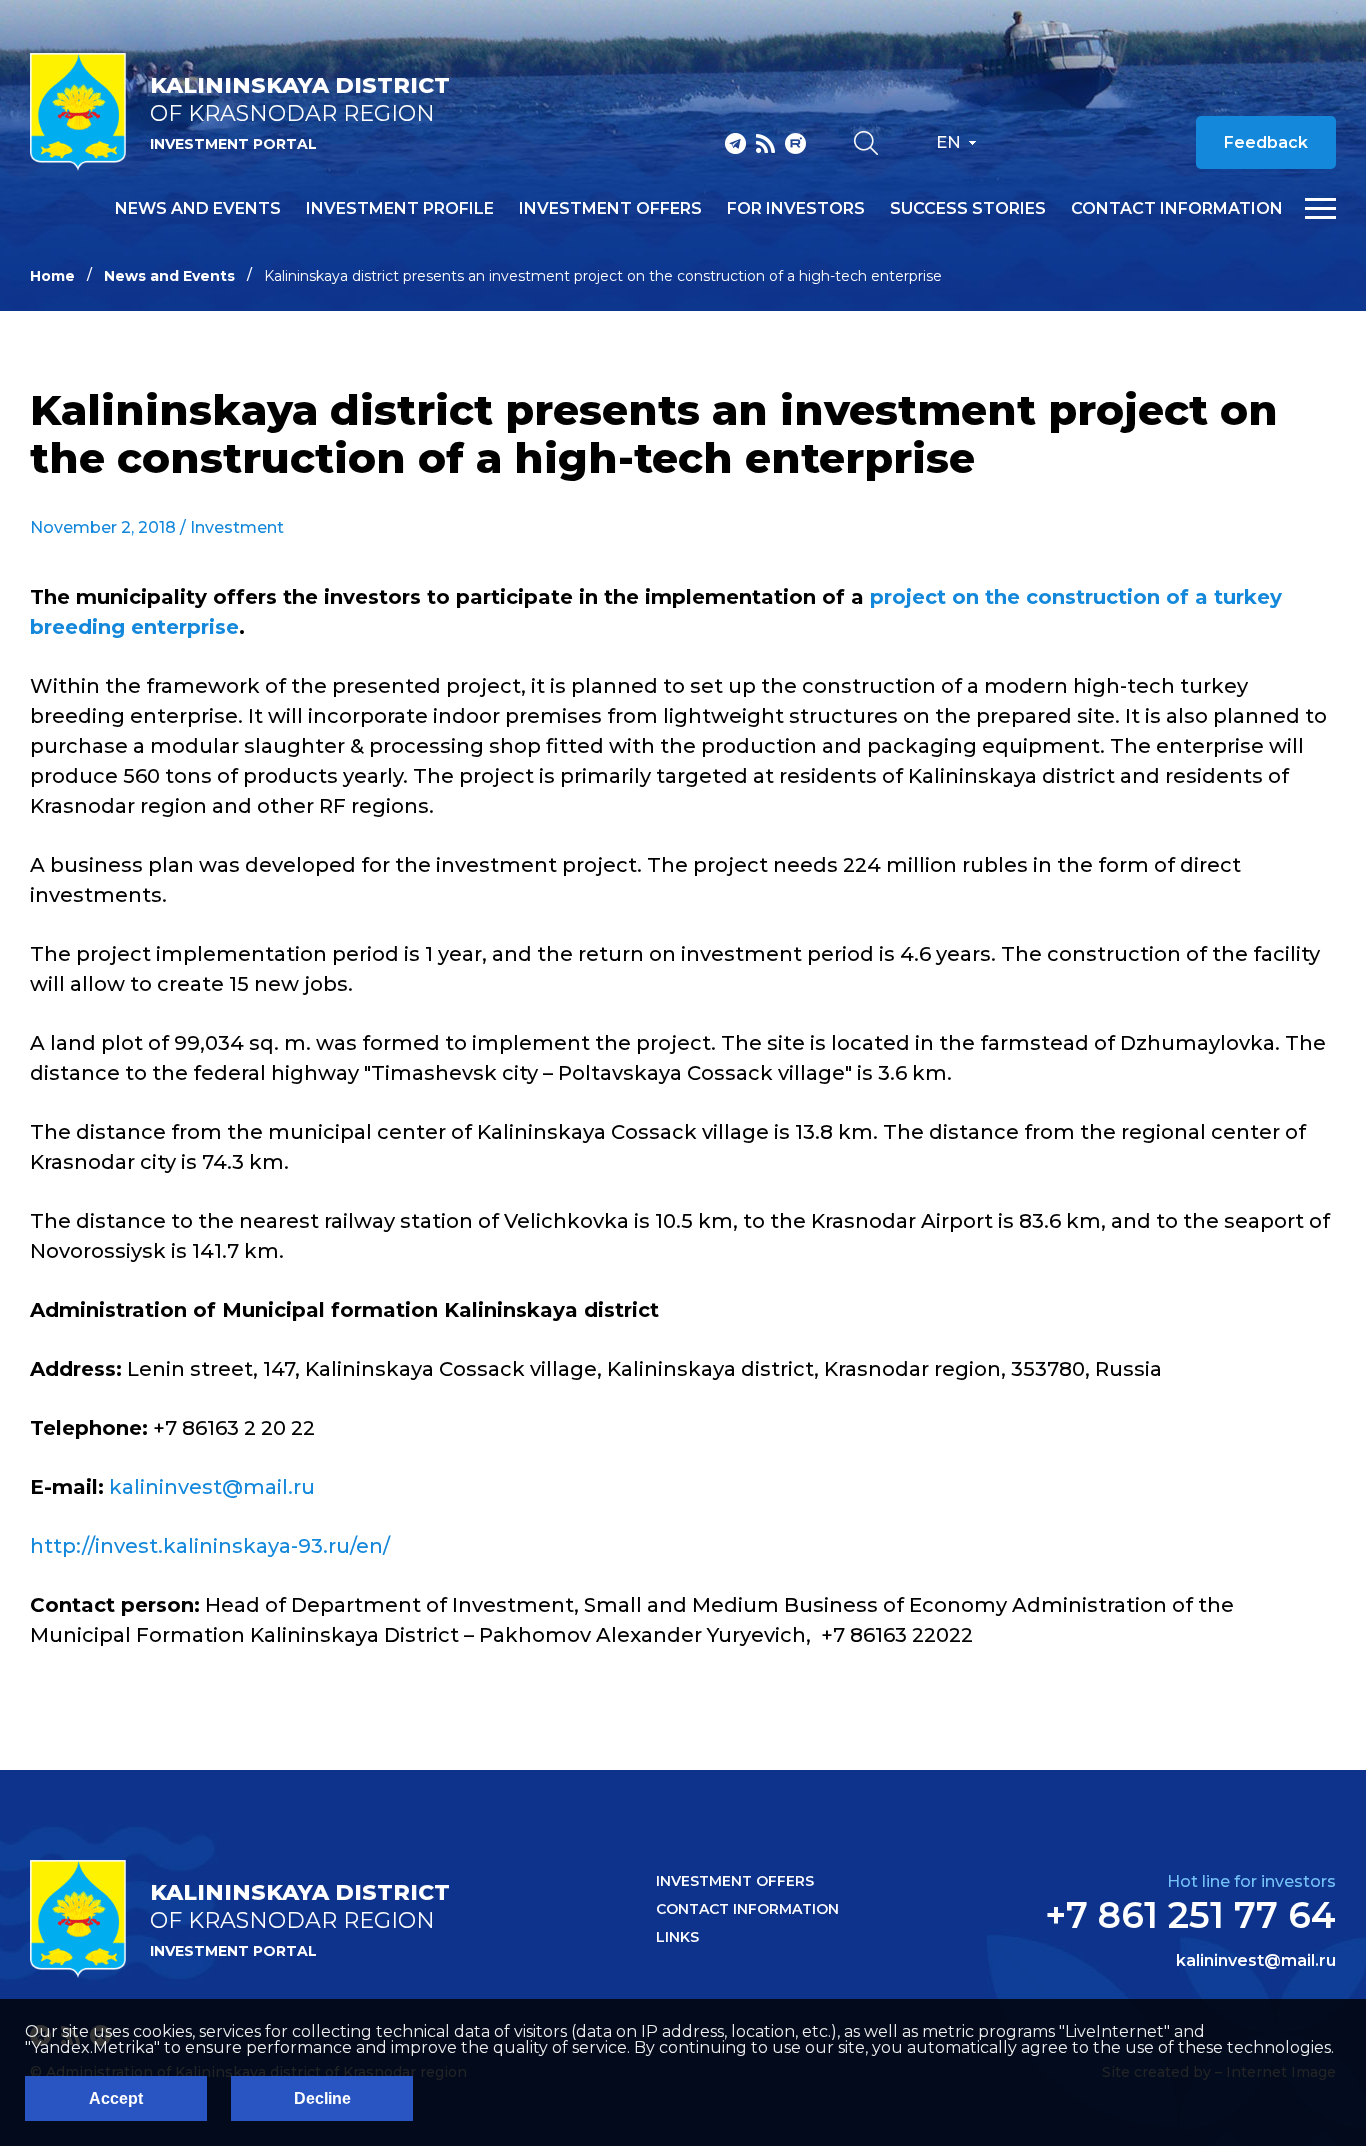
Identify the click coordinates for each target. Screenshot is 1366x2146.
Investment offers (610, 209)
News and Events (169, 276)
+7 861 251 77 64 (1190, 1915)
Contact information (1177, 209)
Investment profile (400, 209)
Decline (322, 2098)
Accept (116, 2098)
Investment (237, 527)
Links (677, 1937)
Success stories (968, 209)
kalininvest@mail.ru (212, 1487)
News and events (198, 209)
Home (52, 276)
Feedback (1266, 142)
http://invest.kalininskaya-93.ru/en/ (210, 1546)
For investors (796, 209)
